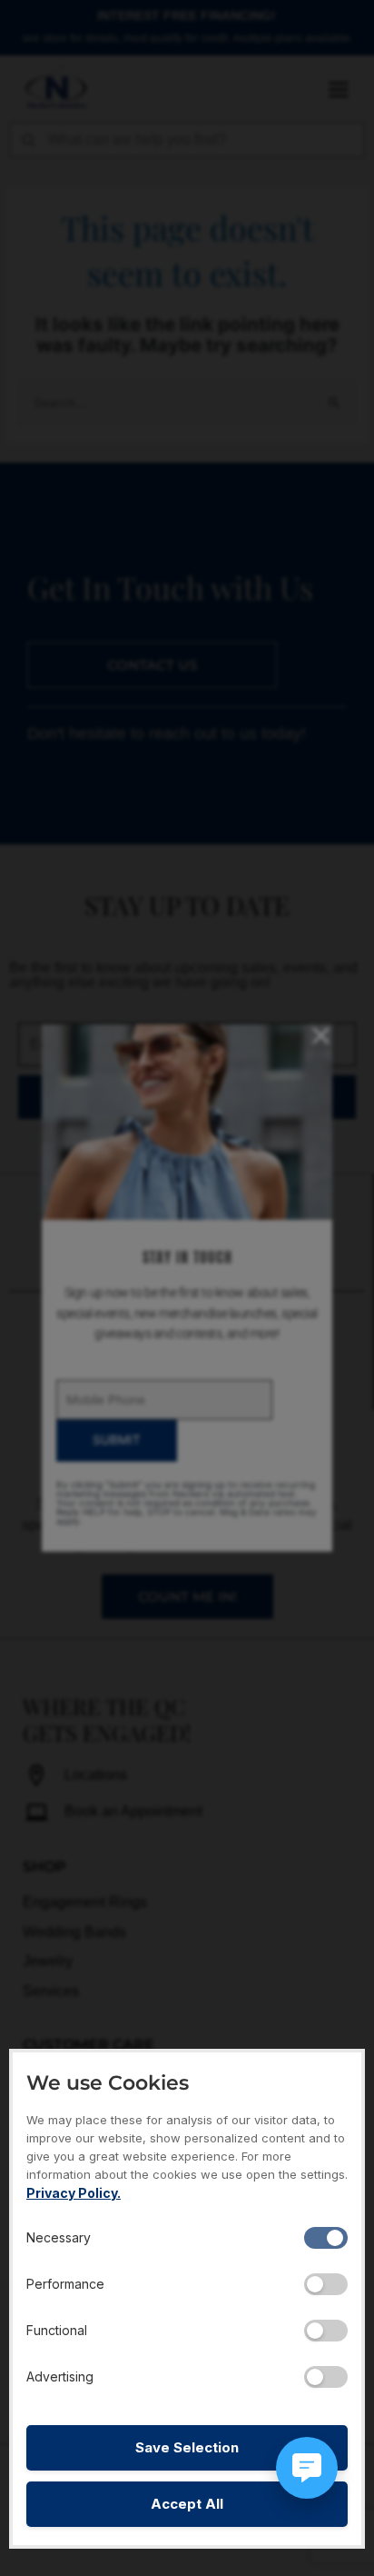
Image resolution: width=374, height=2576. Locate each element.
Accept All (187, 2504)
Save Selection (187, 2447)
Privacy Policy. (74, 2193)
